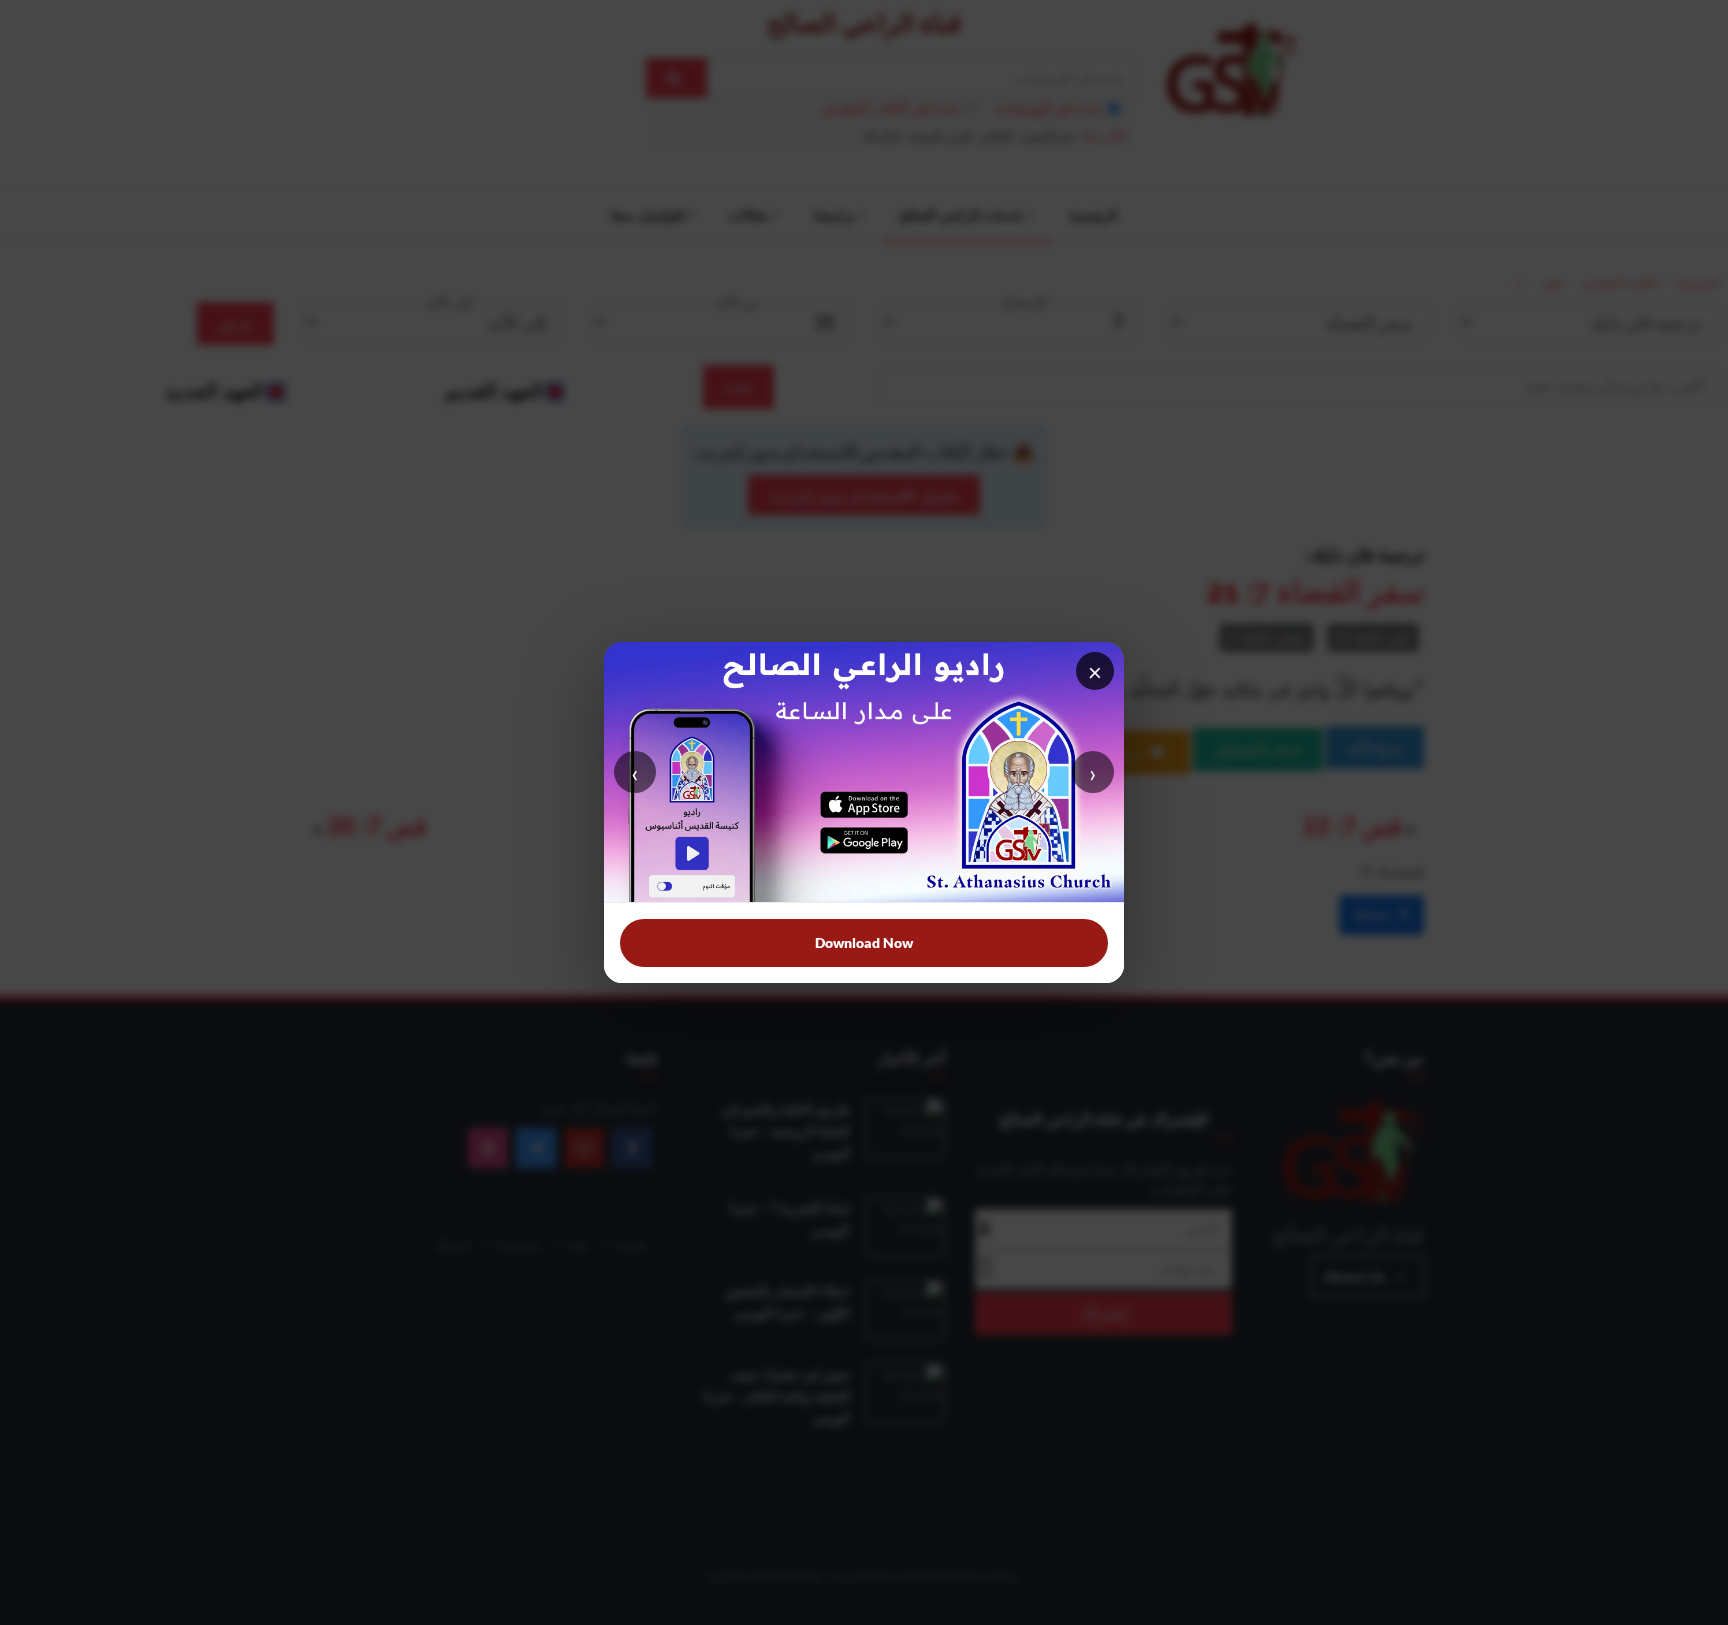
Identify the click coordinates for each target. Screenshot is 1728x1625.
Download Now (864, 942)
